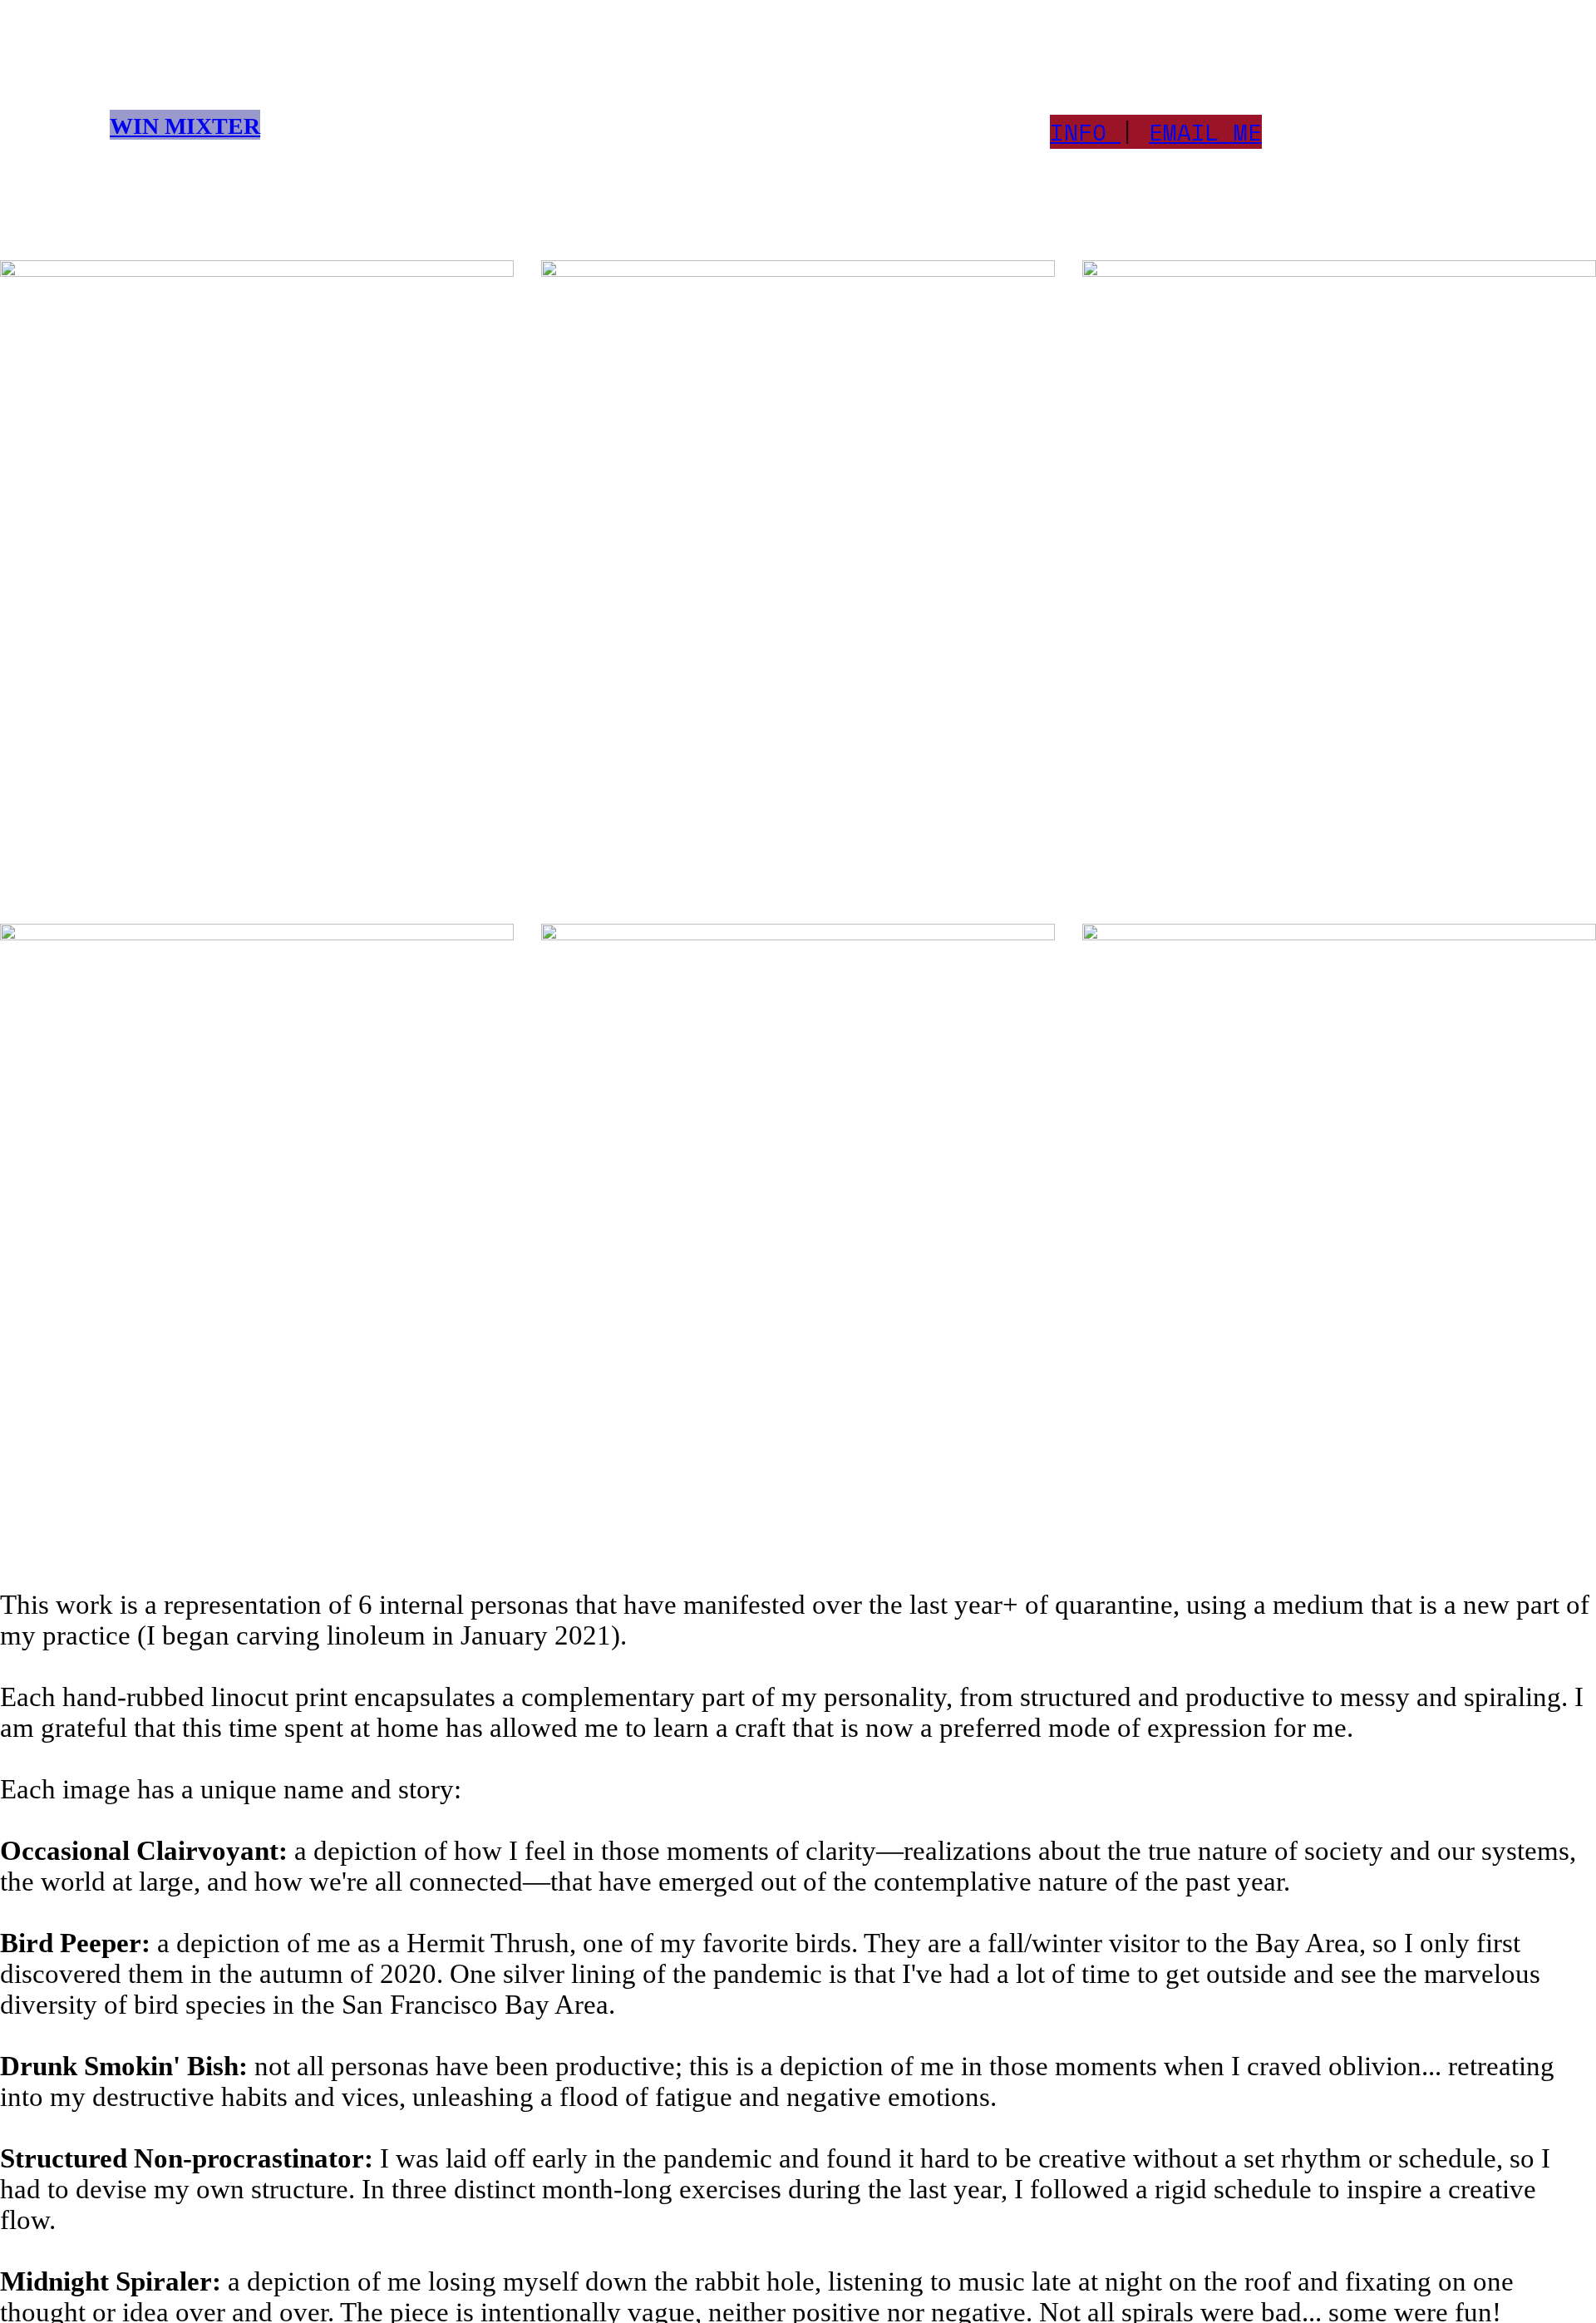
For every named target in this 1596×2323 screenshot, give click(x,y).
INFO (1078, 132)
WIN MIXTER (185, 126)
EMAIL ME (1205, 132)
